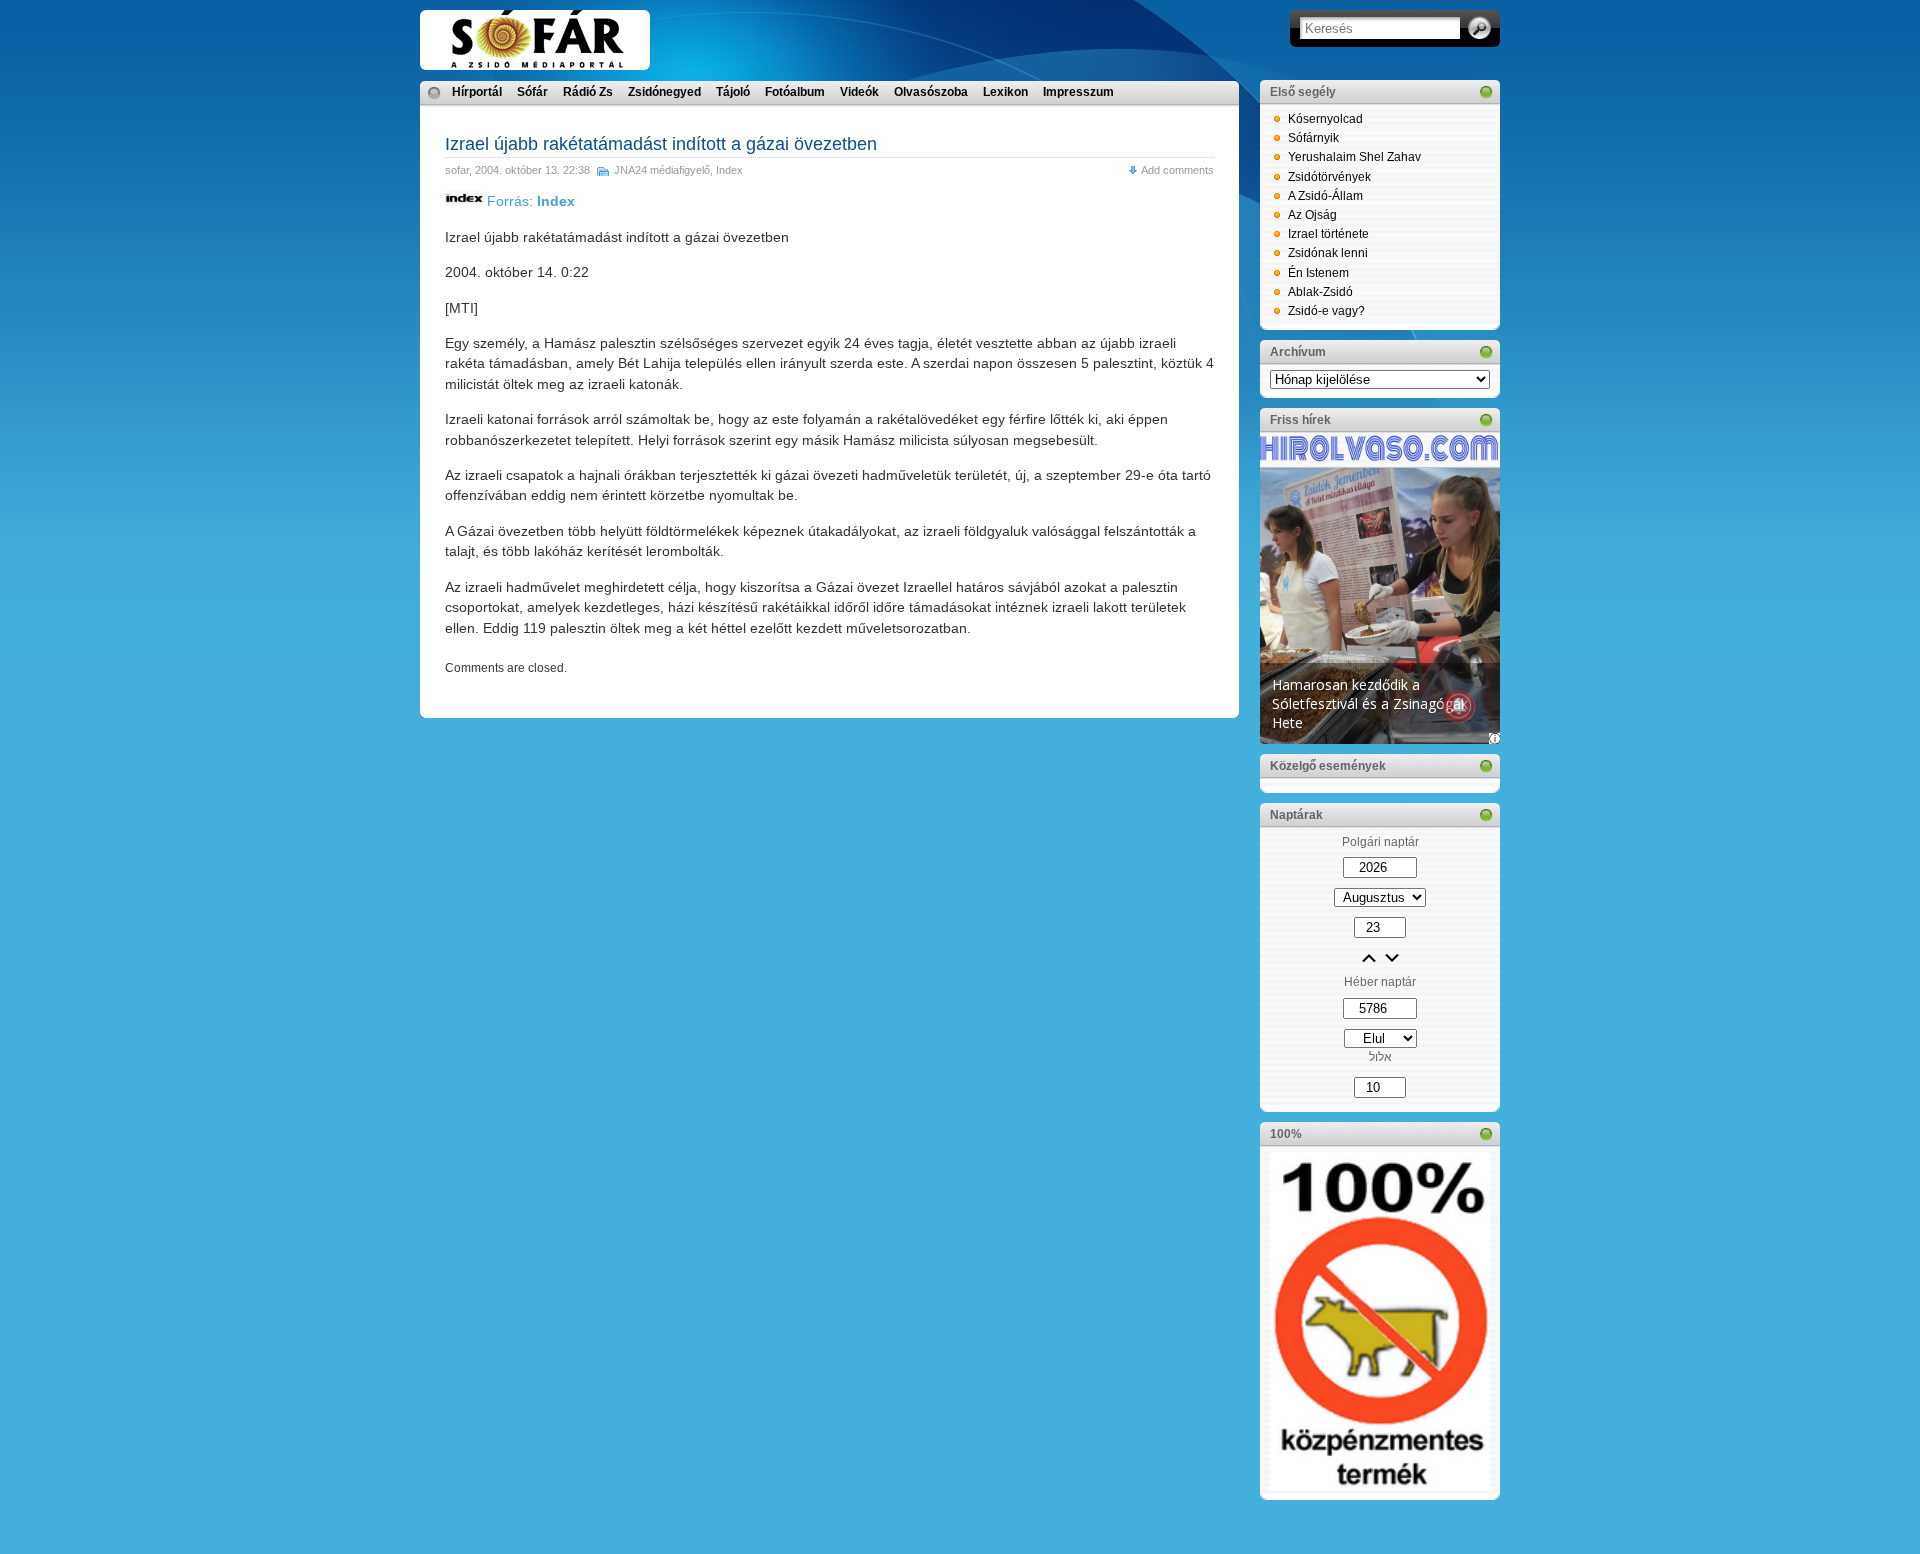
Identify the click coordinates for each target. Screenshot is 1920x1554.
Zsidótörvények (1329, 177)
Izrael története (1328, 234)
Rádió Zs (588, 92)
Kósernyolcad (1325, 119)
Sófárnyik (1313, 138)
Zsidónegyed (664, 92)
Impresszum (1078, 92)
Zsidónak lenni (1328, 253)
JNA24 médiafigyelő (662, 170)
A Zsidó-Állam (1325, 196)
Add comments (1177, 170)
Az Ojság (1312, 215)
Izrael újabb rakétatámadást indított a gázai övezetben (661, 144)
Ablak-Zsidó (1320, 292)
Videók (859, 92)
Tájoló (733, 92)
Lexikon (1005, 92)
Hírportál (477, 92)
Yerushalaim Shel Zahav (1354, 157)
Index (729, 170)
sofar (457, 170)
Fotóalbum (795, 92)
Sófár (532, 92)
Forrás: (529, 201)
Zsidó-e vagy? (1326, 311)
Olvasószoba (931, 92)
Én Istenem (1318, 273)
